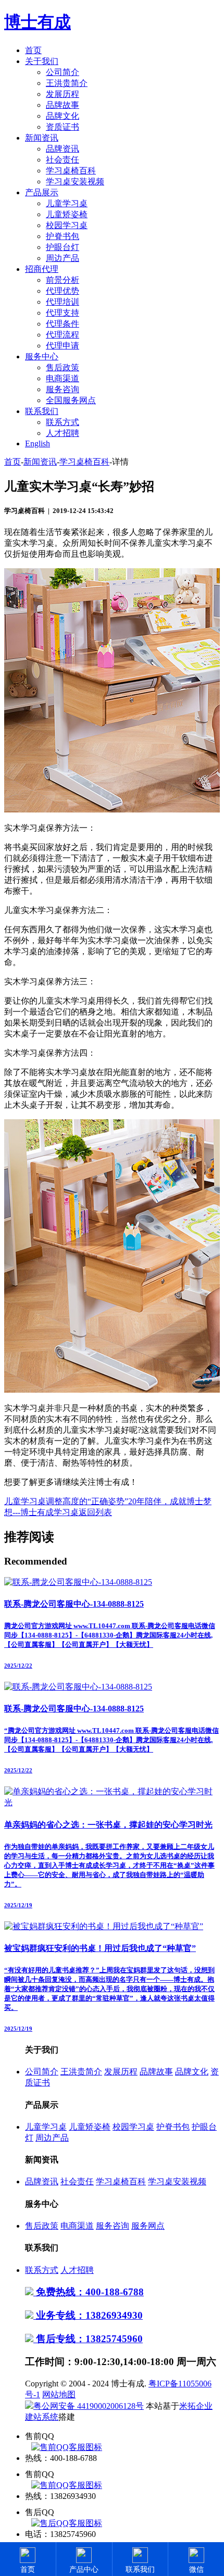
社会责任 (63, 160)
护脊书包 (63, 236)
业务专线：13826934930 (88, 2315)
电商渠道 (63, 378)
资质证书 (63, 127)
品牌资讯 (63, 149)
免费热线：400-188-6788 (89, 2292)
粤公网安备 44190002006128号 (89, 2406)
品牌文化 (63, 116)
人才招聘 (63, 433)
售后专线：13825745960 (88, 2339)
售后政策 (63, 367)
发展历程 (63, 94)
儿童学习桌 (67, 203)
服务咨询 (63, 389)
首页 (33, 50)
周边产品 (63, 258)
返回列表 (95, 1512)
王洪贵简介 (67, 83)
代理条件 (63, 324)
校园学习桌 (67, 225)
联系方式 (63, 422)
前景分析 (63, 280)
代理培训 (63, 302)
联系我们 (42, 411)
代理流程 (63, 335)
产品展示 (42, 192)
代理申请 (63, 346)
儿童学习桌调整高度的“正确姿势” (66, 1501)
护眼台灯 (63, 247)
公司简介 (63, 72)
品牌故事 (63, 105)
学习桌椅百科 (71, 171)
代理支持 (63, 313)
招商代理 (42, 269)
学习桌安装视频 (75, 182)
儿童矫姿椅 (67, 214)
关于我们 (42, 61)
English (38, 443)
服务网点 (148, 2226)
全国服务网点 (71, 400)
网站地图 (59, 2394)
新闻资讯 (42, 138)
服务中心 (42, 357)
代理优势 (63, 291)
